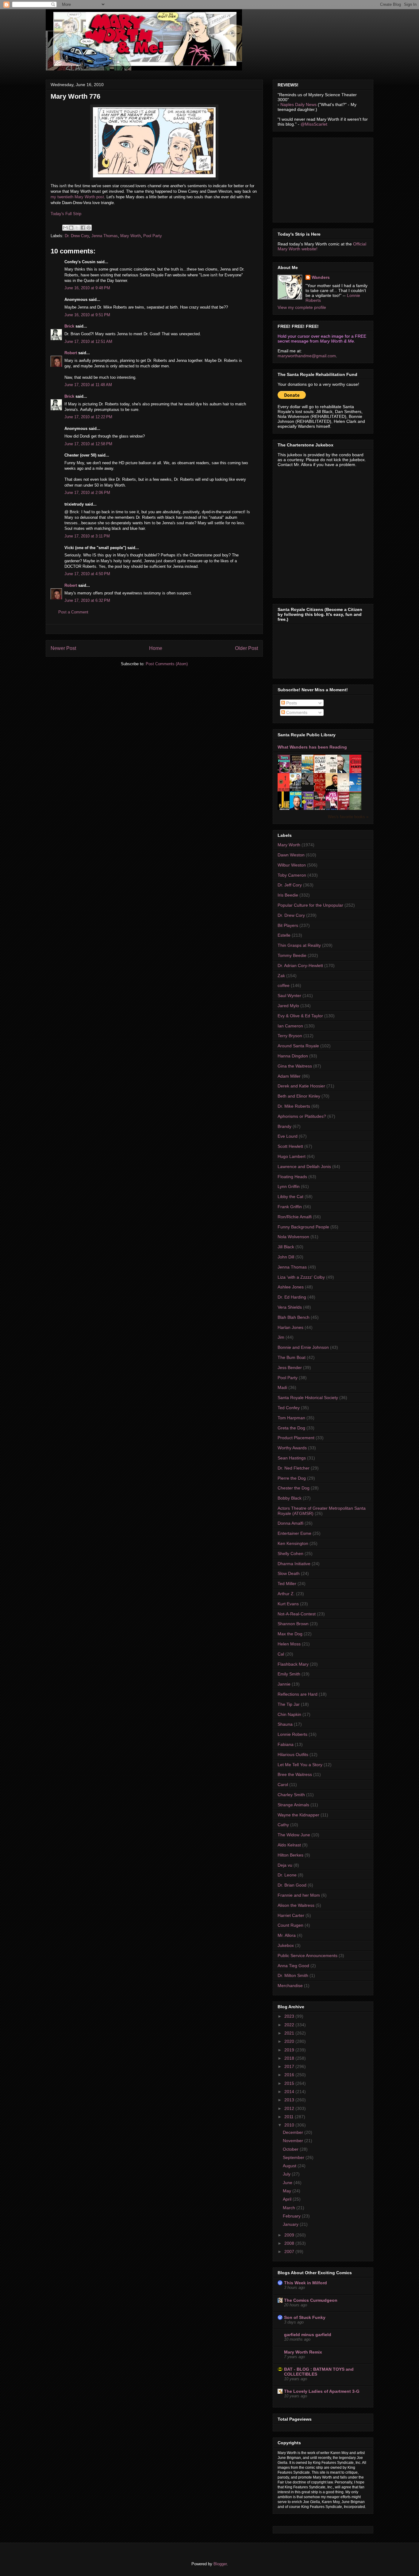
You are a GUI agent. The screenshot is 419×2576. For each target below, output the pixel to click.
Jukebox (286, 1945)
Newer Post (63, 648)
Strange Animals (293, 1805)
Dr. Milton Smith (293, 1975)
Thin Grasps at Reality (299, 945)
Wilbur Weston (292, 865)
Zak (281, 976)
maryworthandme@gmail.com (307, 356)
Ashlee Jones (291, 1287)
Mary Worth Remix (303, 2352)
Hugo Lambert (292, 1156)
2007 (290, 2252)
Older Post (246, 648)
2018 (290, 2058)
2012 (290, 2108)
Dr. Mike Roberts (294, 1106)
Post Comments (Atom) (167, 664)
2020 (290, 2041)
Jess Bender (290, 1368)
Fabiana (286, 1744)
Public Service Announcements (308, 1956)
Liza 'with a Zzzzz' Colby (301, 1277)
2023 (290, 2016)
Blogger (220, 2564)
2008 (290, 2243)
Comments (296, 712)
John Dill (286, 1257)
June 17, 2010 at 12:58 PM (88, 444)
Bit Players (288, 925)
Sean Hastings (292, 1458)
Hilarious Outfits (293, 1755)
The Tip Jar (289, 1704)
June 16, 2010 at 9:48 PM (87, 288)
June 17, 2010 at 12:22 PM (88, 417)
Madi (282, 1387)
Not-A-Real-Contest (297, 1614)
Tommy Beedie (292, 955)
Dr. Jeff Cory (290, 885)
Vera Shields (290, 1307)
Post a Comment (73, 612)
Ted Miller (287, 1584)
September (294, 2157)
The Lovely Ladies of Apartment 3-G (322, 2391)
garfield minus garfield (308, 2335)
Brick (69, 326)
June (288, 2183)
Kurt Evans (288, 1604)
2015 (290, 2083)
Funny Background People (303, 1227)
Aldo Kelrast (289, 1845)
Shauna (285, 1724)
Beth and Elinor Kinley (299, 1096)
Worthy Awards (292, 1448)
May (288, 2191)
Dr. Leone (287, 1875)
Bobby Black (290, 1498)
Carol (283, 1785)
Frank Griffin (290, 1207)
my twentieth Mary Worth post (77, 197)
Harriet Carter (291, 1915)
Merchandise (290, 1986)
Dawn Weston (291, 855)
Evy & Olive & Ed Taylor (300, 1016)
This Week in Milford (306, 2283)
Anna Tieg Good (293, 1966)
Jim (281, 1337)
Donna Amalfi (290, 1523)
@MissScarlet (314, 124)
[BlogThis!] (71, 228)
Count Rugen (290, 1925)
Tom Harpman (291, 1418)
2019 (290, 2050)
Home (156, 648)
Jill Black (286, 1247)
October (291, 2149)
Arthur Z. (286, 1594)
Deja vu (285, 1865)
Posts (291, 703)
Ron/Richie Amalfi (295, 1217)
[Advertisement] (324, 178)
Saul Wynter (289, 996)
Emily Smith (289, 1674)
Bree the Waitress (295, 1774)
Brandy (284, 1126)
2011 (290, 2117)
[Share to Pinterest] (89, 228)
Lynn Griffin (289, 1186)
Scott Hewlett (290, 1146)
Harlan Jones (290, 1327)
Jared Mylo (288, 1006)
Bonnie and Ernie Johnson (303, 1347)
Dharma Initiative (294, 1564)
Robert (71, 353)
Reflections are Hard (298, 1694)
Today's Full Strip (66, 214)
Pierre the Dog (292, 1478)
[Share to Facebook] (83, 228)
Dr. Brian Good (292, 1885)
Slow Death (289, 1573)
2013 (290, 2100)
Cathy (283, 1825)
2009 (290, 2235)
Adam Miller (289, 1076)
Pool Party (153, 236)
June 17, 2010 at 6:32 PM (87, 600)
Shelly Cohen (290, 1554)
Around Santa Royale (298, 1046)
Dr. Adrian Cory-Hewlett (300, 966)
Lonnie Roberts (292, 1734)
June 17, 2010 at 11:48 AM (88, 385)
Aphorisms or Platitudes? (302, 1116)
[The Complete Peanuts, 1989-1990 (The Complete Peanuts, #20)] (309, 783)
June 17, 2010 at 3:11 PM (87, 536)
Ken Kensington (293, 1543)
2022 (290, 2025)
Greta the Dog (291, 1428)
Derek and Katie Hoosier (301, 1086)
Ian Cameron (290, 1026)
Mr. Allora (287, 1935)
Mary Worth (131, 236)
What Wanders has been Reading (312, 747)
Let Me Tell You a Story (300, 1765)
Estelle (284, 935)
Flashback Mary (293, 1664)
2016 (290, 2075)
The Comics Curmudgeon (311, 2300)
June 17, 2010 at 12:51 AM (88, 341)
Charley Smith (291, 1795)
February (292, 2216)
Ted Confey (289, 1408)
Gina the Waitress (295, 1066)
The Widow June (294, 1835)
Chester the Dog (294, 1488)
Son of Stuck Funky (305, 2317)
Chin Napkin (289, 1714)
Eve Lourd (288, 1136)
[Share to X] (77, 228)
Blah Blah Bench (294, 1317)
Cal (281, 1654)
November (294, 2141)
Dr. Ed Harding (292, 1297)
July (287, 2174)
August (290, 2166)
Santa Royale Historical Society (308, 1398)
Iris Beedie (288, 895)
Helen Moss (289, 1644)
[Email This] (65, 228)
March (290, 2208)
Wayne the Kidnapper (298, 1815)
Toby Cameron (292, 875)
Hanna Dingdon (293, 1056)
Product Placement (296, 1438)
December (294, 2132)
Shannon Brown (293, 1624)
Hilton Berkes (290, 1855)
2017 (290, 2066)
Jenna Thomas (105, 236)
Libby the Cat (290, 1197)
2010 (290, 2125)
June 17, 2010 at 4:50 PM (87, 574)
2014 (290, 2092)
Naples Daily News (298, 104)
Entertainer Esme (294, 1533)
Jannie (284, 1684)
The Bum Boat (292, 1357)
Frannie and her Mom (299, 1895)
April (288, 2199)
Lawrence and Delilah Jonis (304, 1167)
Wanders (321, 277)
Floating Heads (292, 1177)
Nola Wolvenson (293, 1237)
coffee (284, 985)
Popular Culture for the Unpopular (310, 905)
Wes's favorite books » (348, 817)
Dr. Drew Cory (77, 236)
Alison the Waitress (296, 1905)
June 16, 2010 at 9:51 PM (87, 315)
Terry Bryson (290, 1036)
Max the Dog (290, 1634)
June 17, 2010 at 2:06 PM (87, 493)
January (291, 2224)
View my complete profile (302, 307)
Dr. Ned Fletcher (294, 1468)
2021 (290, 2033)
